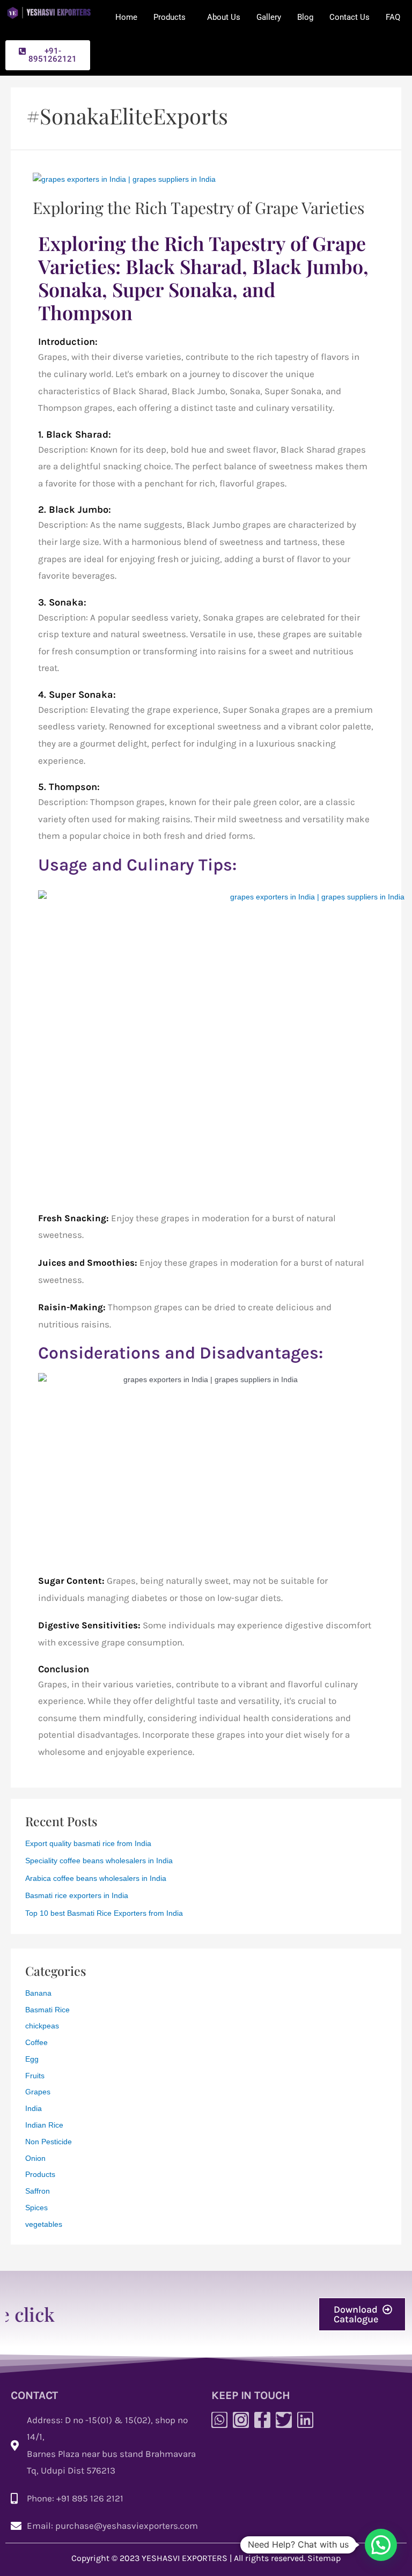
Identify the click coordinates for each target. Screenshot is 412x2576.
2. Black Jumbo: (75, 510)
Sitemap (324, 2558)
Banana (38, 1993)
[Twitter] (284, 2420)
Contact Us (350, 17)
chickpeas (42, 2026)
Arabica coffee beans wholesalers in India (96, 1879)
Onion (35, 2158)
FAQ (393, 17)
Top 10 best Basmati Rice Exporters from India (104, 1913)
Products (170, 17)
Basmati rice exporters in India (77, 1896)
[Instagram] (241, 2420)
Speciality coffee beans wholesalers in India (99, 1861)
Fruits (35, 2076)
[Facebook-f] (262, 2420)
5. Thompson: (69, 787)
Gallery (269, 17)
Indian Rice (44, 2125)
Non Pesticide (49, 2142)
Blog (305, 17)
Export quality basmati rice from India (88, 1844)
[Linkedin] (305, 2420)
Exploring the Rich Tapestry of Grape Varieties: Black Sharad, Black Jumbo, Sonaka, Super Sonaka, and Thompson (203, 278)
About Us (224, 17)
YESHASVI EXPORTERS (185, 2558)
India (34, 2109)
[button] (48, 55)
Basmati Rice (47, 2010)
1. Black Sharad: (75, 434)
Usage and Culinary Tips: (137, 865)
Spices (36, 2208)
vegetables (44, 2224)
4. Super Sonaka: (77, 695)
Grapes (38, 2092)
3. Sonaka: (62, 602)
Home (126, 17)
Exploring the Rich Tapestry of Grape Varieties (198, 208)
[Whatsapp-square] (219, 2420)
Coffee (36, 2043)
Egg (32, 2059)
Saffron (38, 2191)
